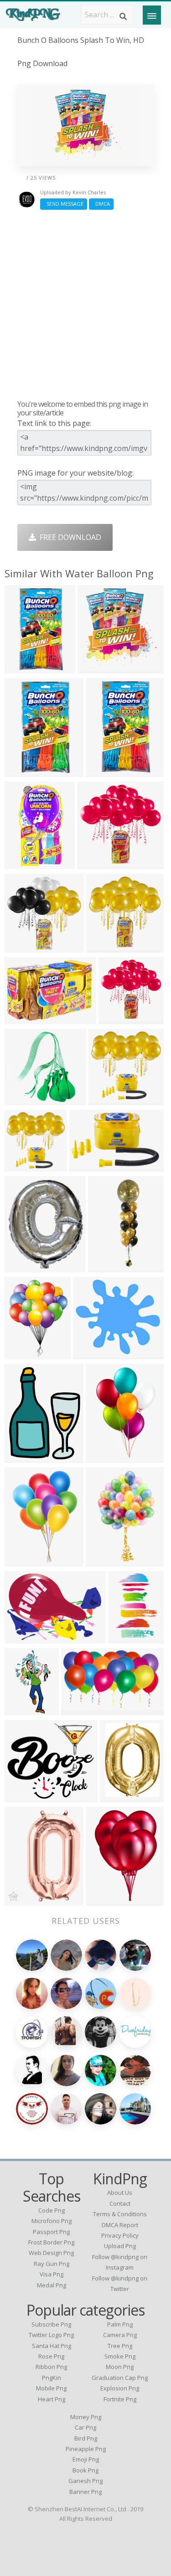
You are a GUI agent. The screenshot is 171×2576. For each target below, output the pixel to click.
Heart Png (52, 2399)
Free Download (69, 537)
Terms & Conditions (120, 2214)
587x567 (95, 668)
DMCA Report (120, 2225)
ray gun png (52, 2264)
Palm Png (120, 2324)
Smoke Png (120, 2356)
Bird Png (86, 2438)
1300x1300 (25, 1018)
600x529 (90, 1354)
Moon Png (120, 2367)
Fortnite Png (120, 2399)
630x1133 (23, 863)
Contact (120, 2203)
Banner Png (85, 2492)
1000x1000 (106, 771)
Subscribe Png (51, 2324)
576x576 (22, 1900)
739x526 (22, 1638)
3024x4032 (109, 1267)
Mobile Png (51, 2388)
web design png (51, 2253)
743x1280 (23, 1710)
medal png (52, 2285)
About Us (120, 2192)
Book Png (85, 2470)
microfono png (52, 2221)
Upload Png (120, 2246)
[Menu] (152, 15)
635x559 (22, 1796)
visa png (52, 2274)
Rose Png (51, 2356)
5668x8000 (25, 1561)
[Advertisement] (85, 304)
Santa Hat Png (52, 2346)
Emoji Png (86, 2459)
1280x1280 (107, 947)
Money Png (86, 2417)
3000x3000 (25, 668)
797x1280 (105, 1561)
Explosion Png (120, 2388)
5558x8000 (106, 1900)
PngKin (52, 2378)
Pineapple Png (86, 2449)
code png (52, 2210)
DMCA (101, 204)
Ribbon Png (51, 2367)
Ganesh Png (85, 2481)
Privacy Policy (120, 2235)
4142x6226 (106, 1457)
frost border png (51, 2242)
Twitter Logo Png (51, 2335)
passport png (51, 2232)
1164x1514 (25, 1457)
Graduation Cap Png (120, 2378)
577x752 (22, 1354)
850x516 (78, 1710)
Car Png (85, 2427)
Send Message (64, 204)
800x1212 (127, 1638)
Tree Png (120, 2346)
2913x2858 (109, 1100)
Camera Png (120, 2335)
